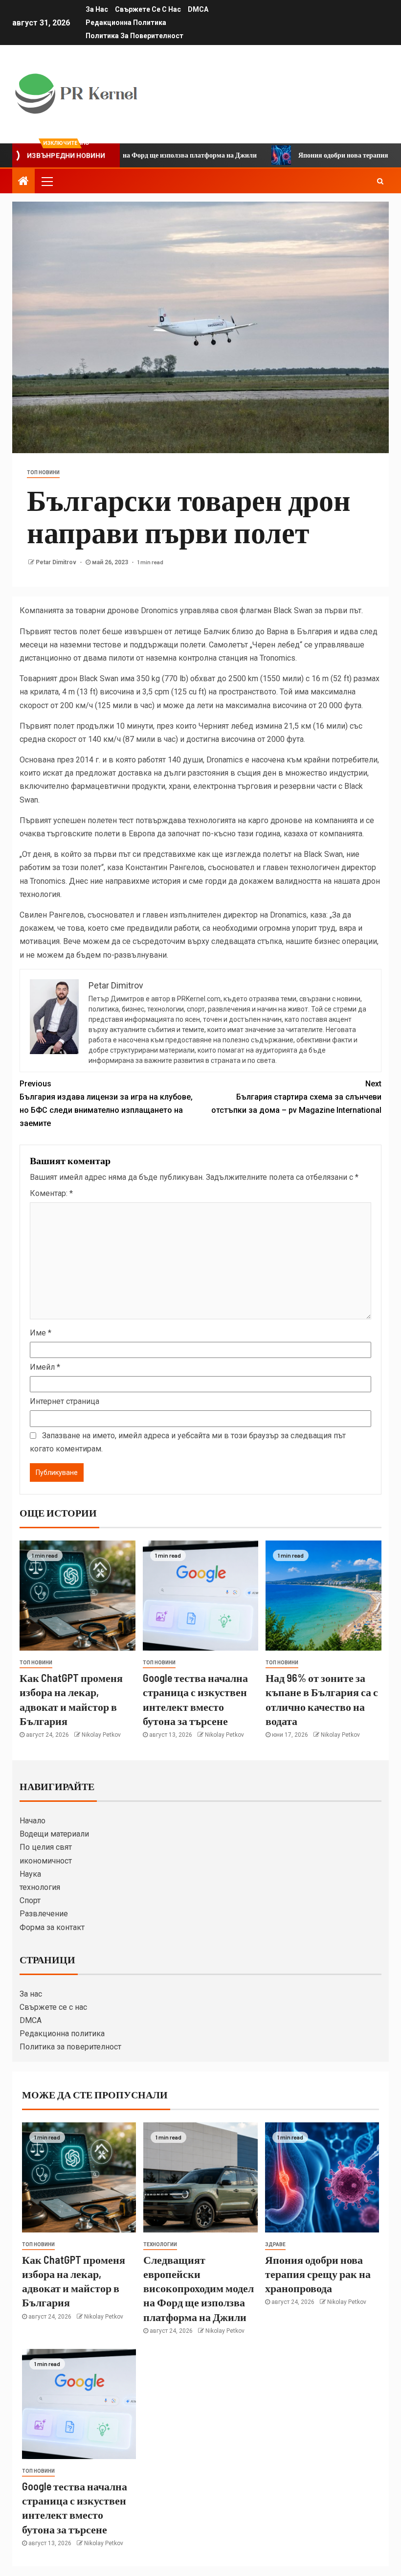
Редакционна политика (126, 23)
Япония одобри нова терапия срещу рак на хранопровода (318, 2274)
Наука (30, 1874)
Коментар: (51, 1193)
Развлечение (44, 1914)
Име (41, 1333)
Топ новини (43, 472)
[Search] (380, 181)
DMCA (198, 9)
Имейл (45, 1367)
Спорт (30, 1900)
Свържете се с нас (148, 9)
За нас (97, 9)
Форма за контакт (52, 1927)
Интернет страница (65, 1401)
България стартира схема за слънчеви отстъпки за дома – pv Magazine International (296, 1097)
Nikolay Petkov (101, 1735)
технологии (160, 2244)
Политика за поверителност (134, 36)
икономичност (46, 1861)
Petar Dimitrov (57, 562)
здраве (275, 2244)
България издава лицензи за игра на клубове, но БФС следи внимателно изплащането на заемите (106, 1104)
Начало (33, 1821)
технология (40, 1887)
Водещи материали (54, 1834)
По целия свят (46, 1847)
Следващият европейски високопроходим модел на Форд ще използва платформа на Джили (199, 2288)
